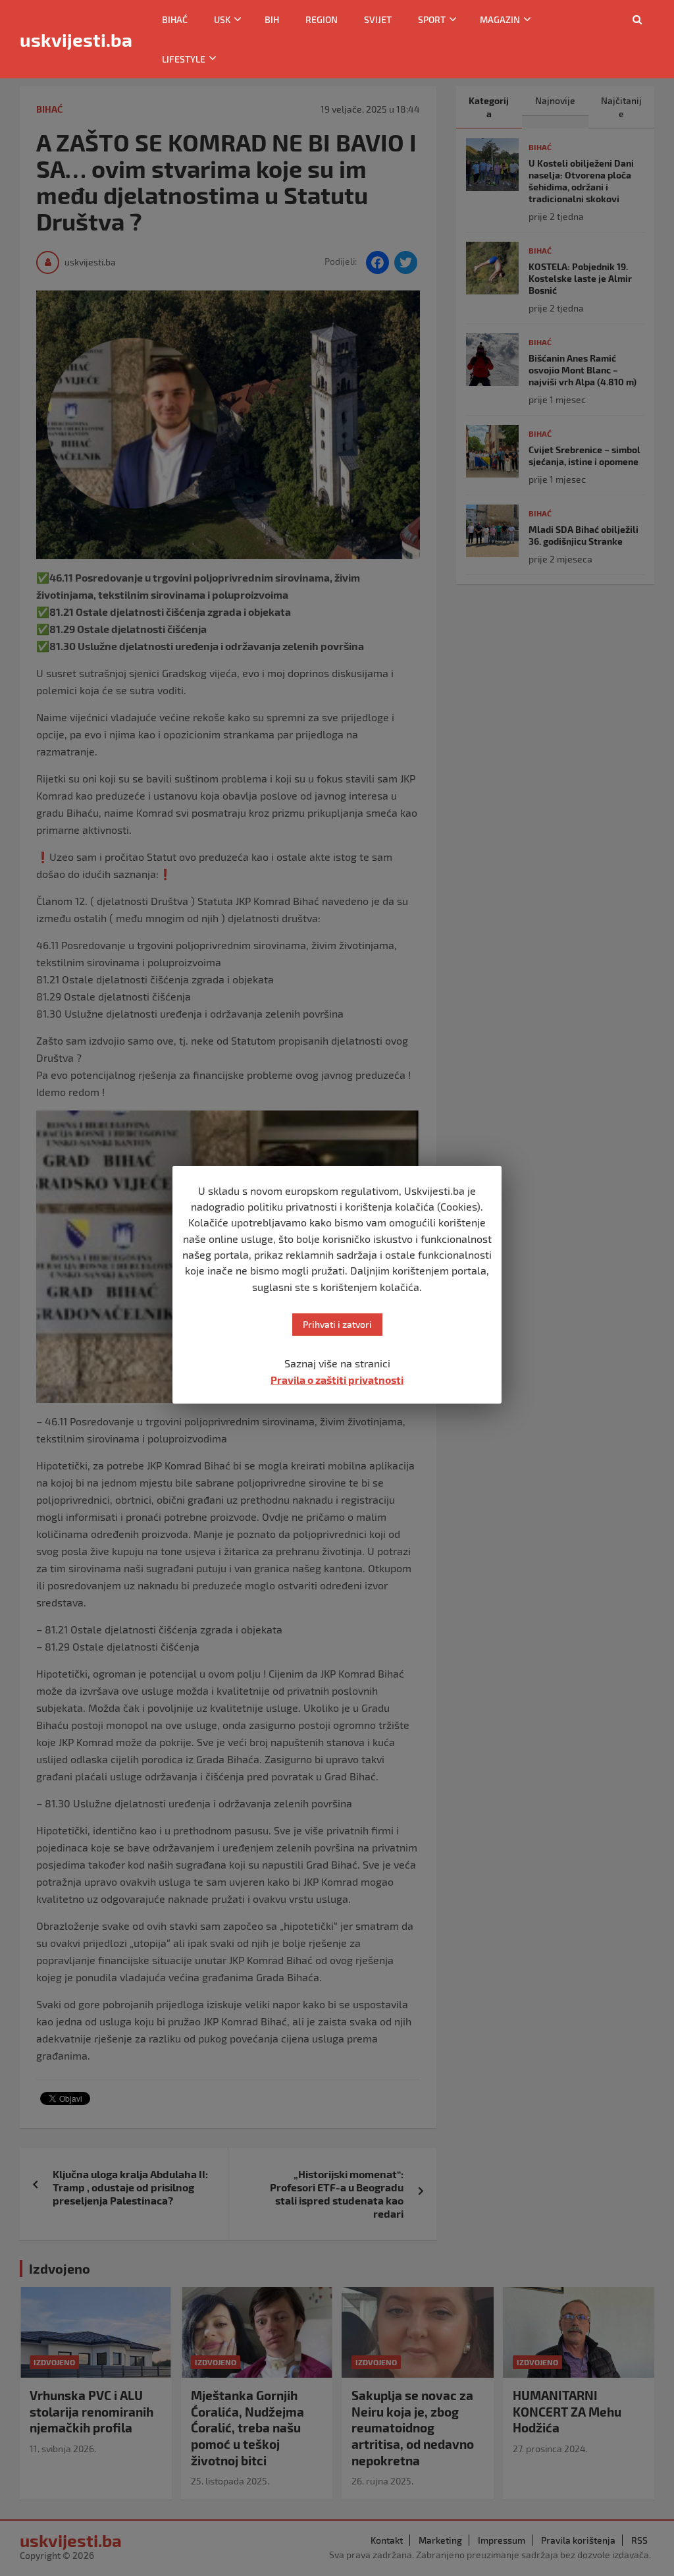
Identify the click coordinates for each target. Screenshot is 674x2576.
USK (222, 19)
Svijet (378, 19)
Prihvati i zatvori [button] (337, 1324)
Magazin (500, 19)
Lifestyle (184, 59)
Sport (432, 19)
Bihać (175, 19)
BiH (272, 19)
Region (322, 19)
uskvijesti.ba (76, 40)
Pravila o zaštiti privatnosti (337, 1380)
